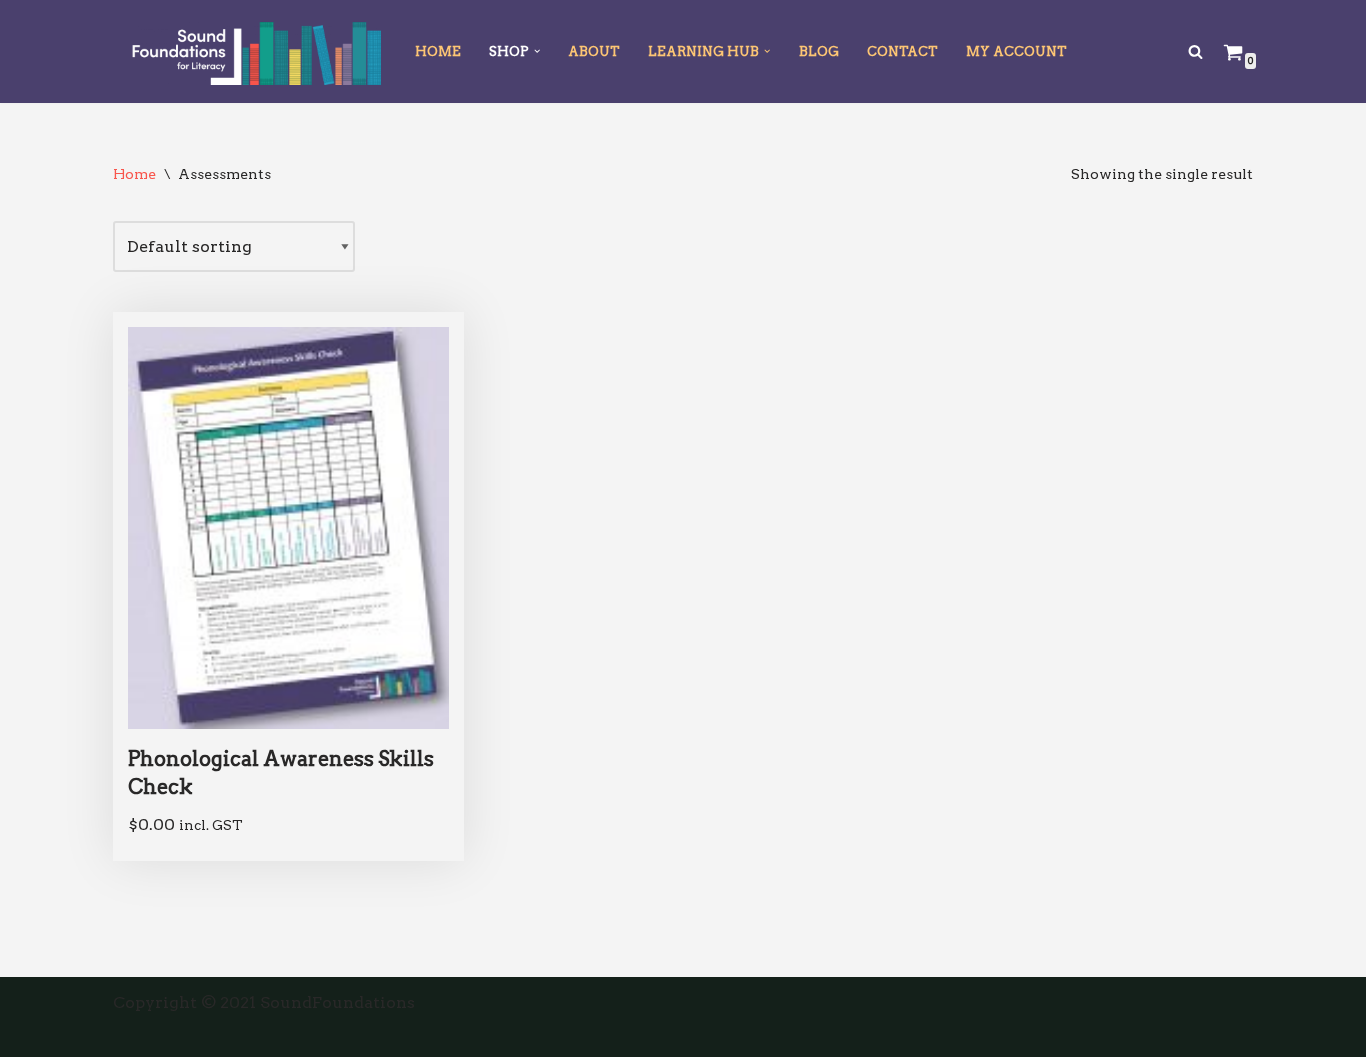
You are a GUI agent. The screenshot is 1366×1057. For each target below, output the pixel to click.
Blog (819, 51)
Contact (902, 51)
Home (438, 51)
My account (1016, 51)
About (594, 51)
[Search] (1195, 51)
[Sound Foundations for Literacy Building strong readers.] (247, 51)
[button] (537, 51)
